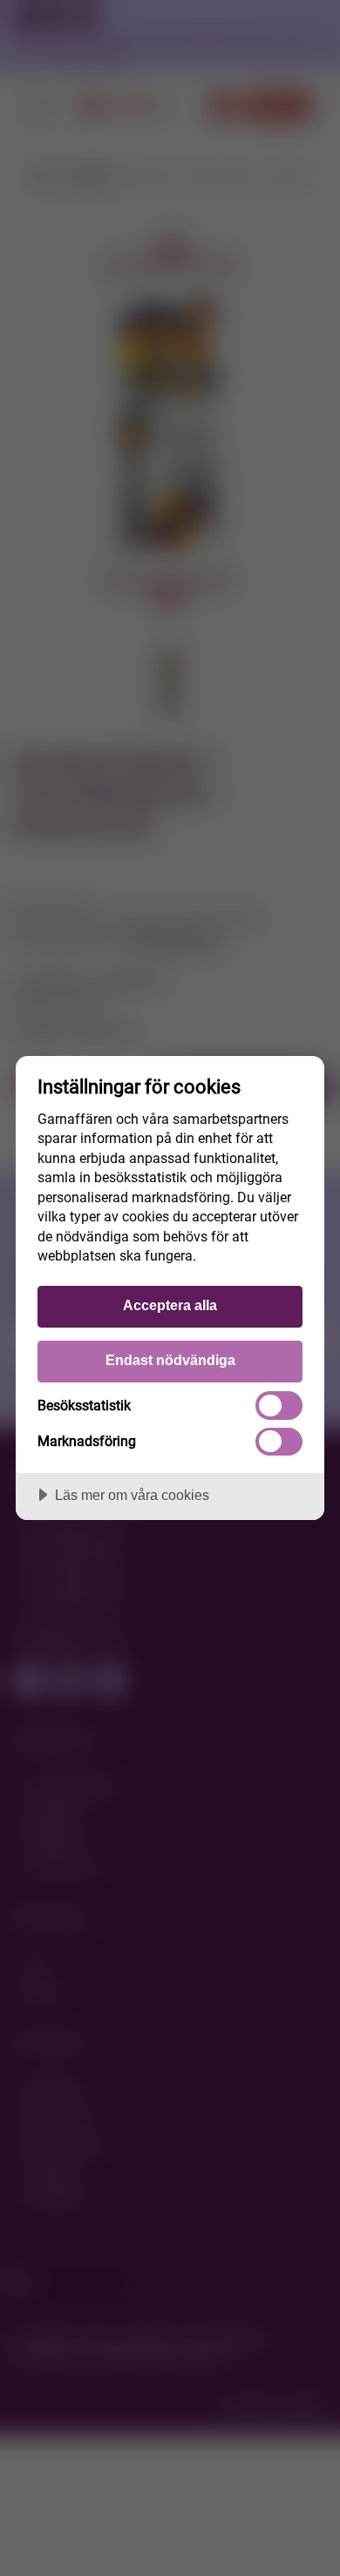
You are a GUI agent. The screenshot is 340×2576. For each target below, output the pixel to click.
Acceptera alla (170, 1305)
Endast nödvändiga (170, 1360)
